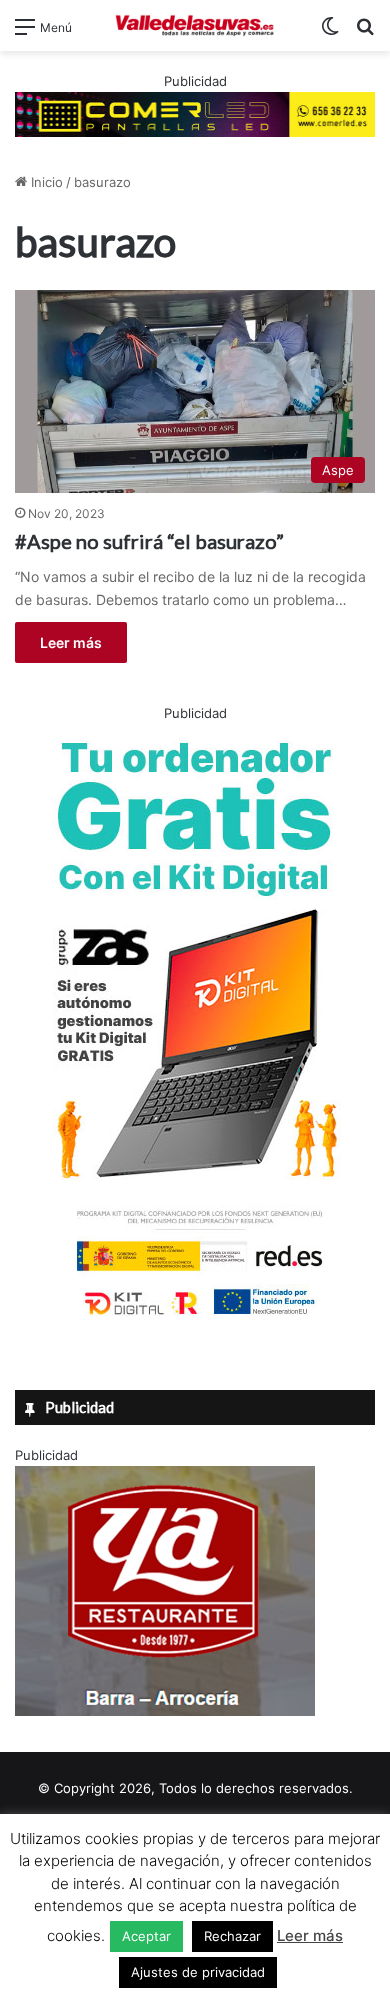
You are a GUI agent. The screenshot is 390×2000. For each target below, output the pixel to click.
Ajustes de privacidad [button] (198, 1972)
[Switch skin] (330, 33)
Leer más (71, 642)
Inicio (45, 182)
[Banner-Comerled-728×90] (195, 113)
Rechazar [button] (232, 1936)
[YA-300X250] (165, 1711)
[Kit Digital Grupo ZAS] (195, 1319)
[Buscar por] (365, 33)
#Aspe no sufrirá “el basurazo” (149, 541)
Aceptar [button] (146, 1936)
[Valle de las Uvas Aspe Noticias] (195, 25)
